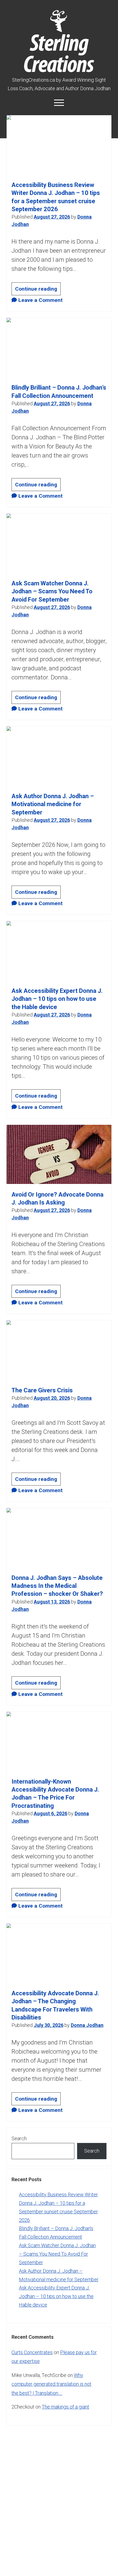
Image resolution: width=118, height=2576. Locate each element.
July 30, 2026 (49, 2025)
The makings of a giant (65, 2407)
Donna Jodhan (87, 2025)
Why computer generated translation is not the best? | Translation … (51, 2384)
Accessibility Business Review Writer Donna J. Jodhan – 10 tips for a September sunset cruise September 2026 (59, 145)
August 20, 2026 (52, 1398)
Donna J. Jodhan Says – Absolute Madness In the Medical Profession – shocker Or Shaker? (59, 1538)
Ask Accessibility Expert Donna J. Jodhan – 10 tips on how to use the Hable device (59, 951)
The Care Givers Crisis (59, 1350)
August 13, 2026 (52, 1602)
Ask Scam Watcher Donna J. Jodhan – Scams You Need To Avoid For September (59, 543)
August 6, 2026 (50, 1813)
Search (19, 2138)
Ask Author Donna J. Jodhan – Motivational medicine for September (59, 756)
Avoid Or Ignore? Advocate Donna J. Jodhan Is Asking (59, 1154)
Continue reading (38, 290)
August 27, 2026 (52, 217)
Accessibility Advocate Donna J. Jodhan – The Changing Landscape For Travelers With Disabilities (59, 1953)
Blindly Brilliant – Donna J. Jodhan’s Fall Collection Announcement (59, 347)
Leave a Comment (40, 300)
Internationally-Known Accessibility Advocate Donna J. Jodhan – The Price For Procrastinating (59, 1741)
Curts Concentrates (32, 2352)
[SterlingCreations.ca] (59, 69)
